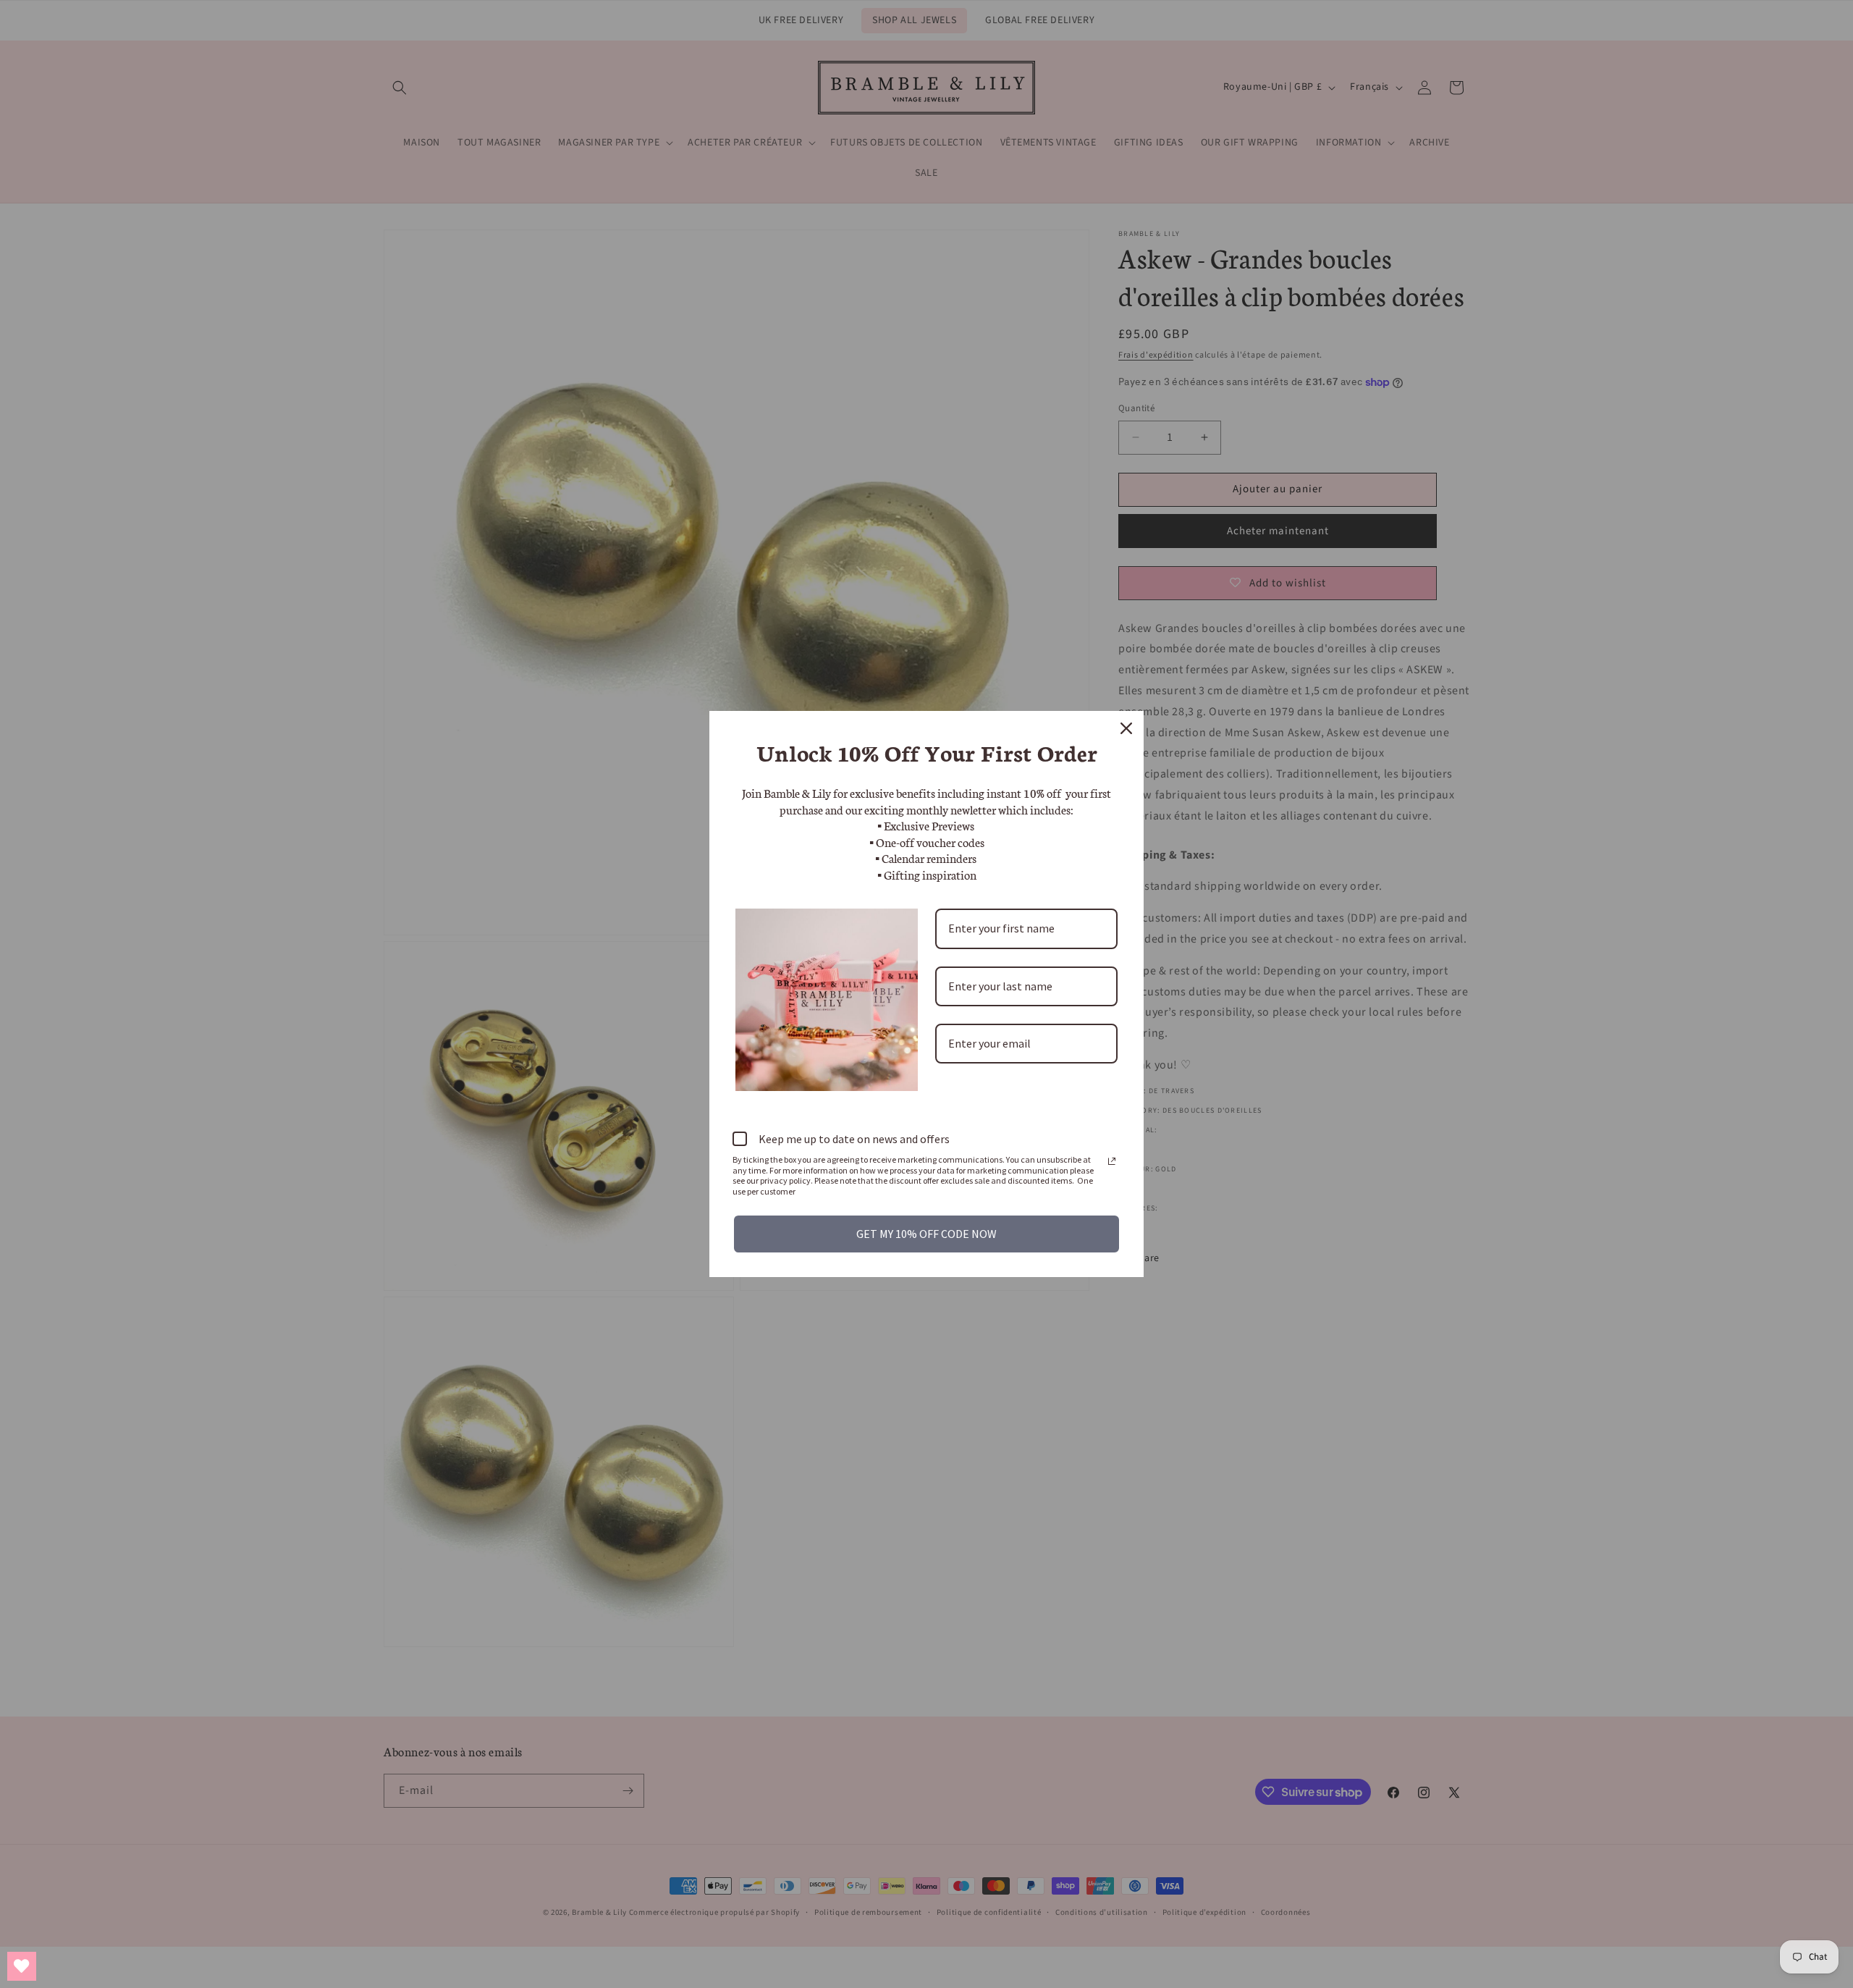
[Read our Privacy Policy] (1112, 1161)
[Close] (1126, 728)
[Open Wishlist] (22, 1966)
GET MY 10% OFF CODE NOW (926, 1234)
